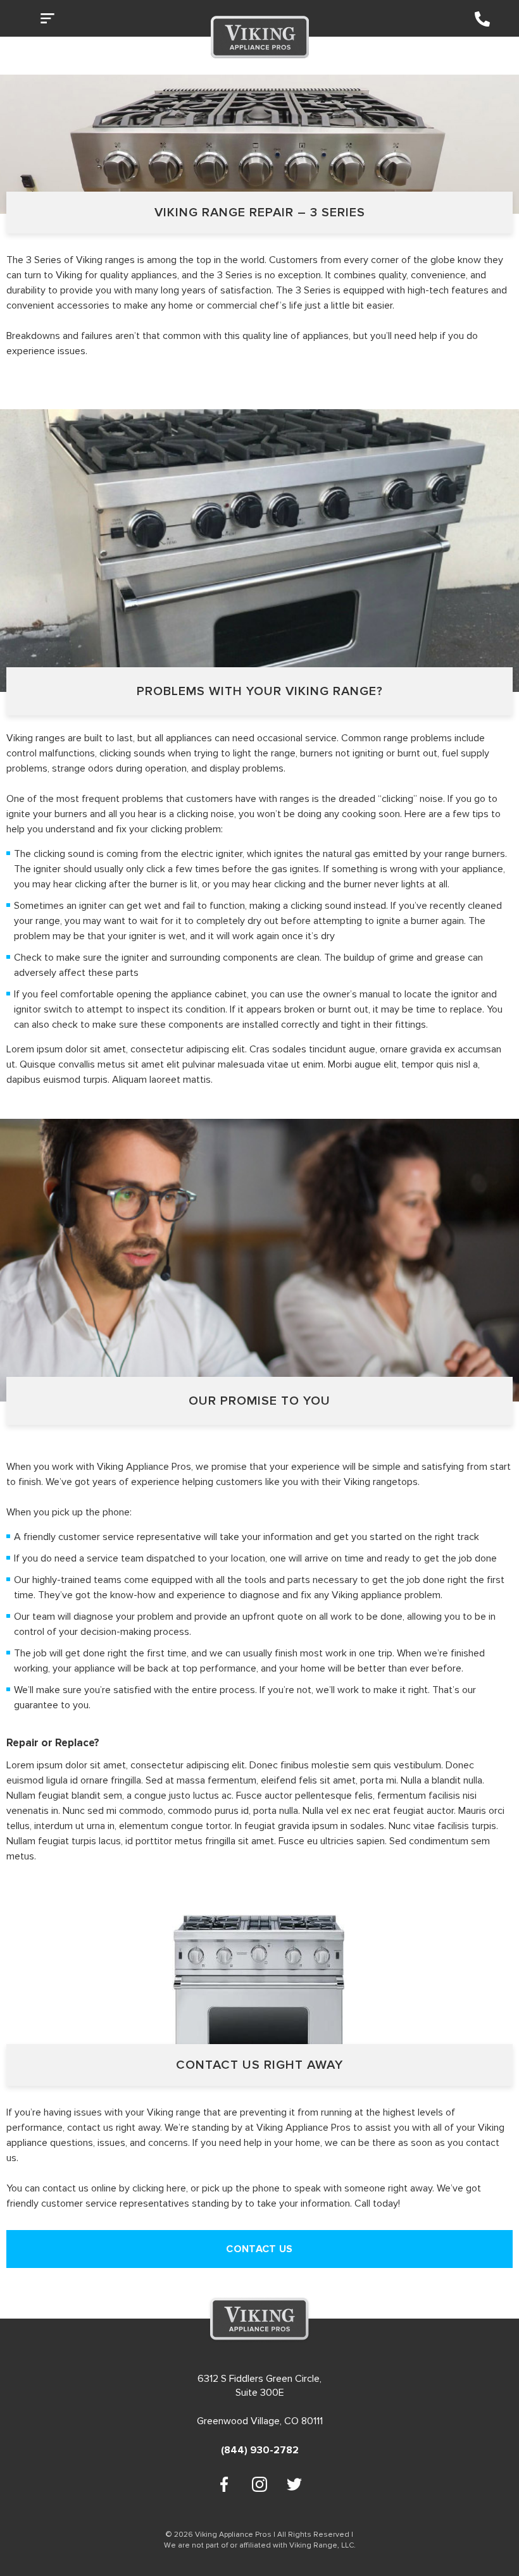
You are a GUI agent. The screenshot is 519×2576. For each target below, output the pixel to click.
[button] (51, 21)
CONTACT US (259, 2249)
